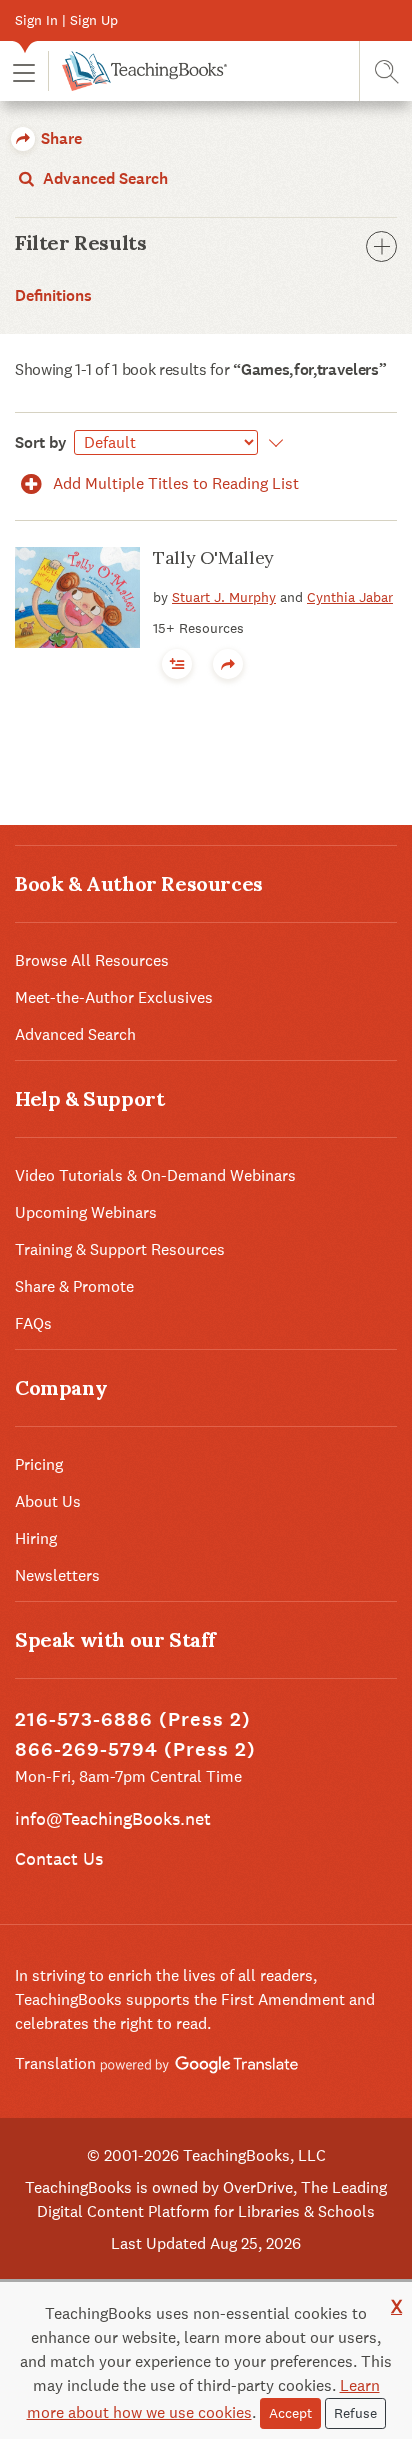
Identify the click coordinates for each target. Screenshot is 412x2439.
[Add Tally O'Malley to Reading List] (177, 664)
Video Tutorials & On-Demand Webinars (155, 1175)
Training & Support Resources (120, 1249)
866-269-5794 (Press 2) (135, 1749)
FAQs (33, 1323)
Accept (290, 2413)
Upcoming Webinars (86, 1212)
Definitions (53, 295)
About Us (48, 1501)
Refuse (355, 2413)
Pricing (39, 1464)
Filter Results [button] (80, 243)
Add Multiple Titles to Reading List (174, 483)
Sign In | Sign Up (66, 20)
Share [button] (59, 138)
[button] (24, 71)
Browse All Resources (92, 960)
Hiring (36, 1538)
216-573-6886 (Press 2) (133, 1719)
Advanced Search (103, 178)
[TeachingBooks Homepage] (137, 71)
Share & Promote (74, 1286)
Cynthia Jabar (350, 597)
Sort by (41, 442)
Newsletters (57, 1575)
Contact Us (59, 1858)
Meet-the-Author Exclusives (114, 997)
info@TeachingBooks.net (113, 1818)
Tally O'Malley (213, 557)
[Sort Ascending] (272, 443)
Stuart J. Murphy (224, 597)
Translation (57, 2063)
